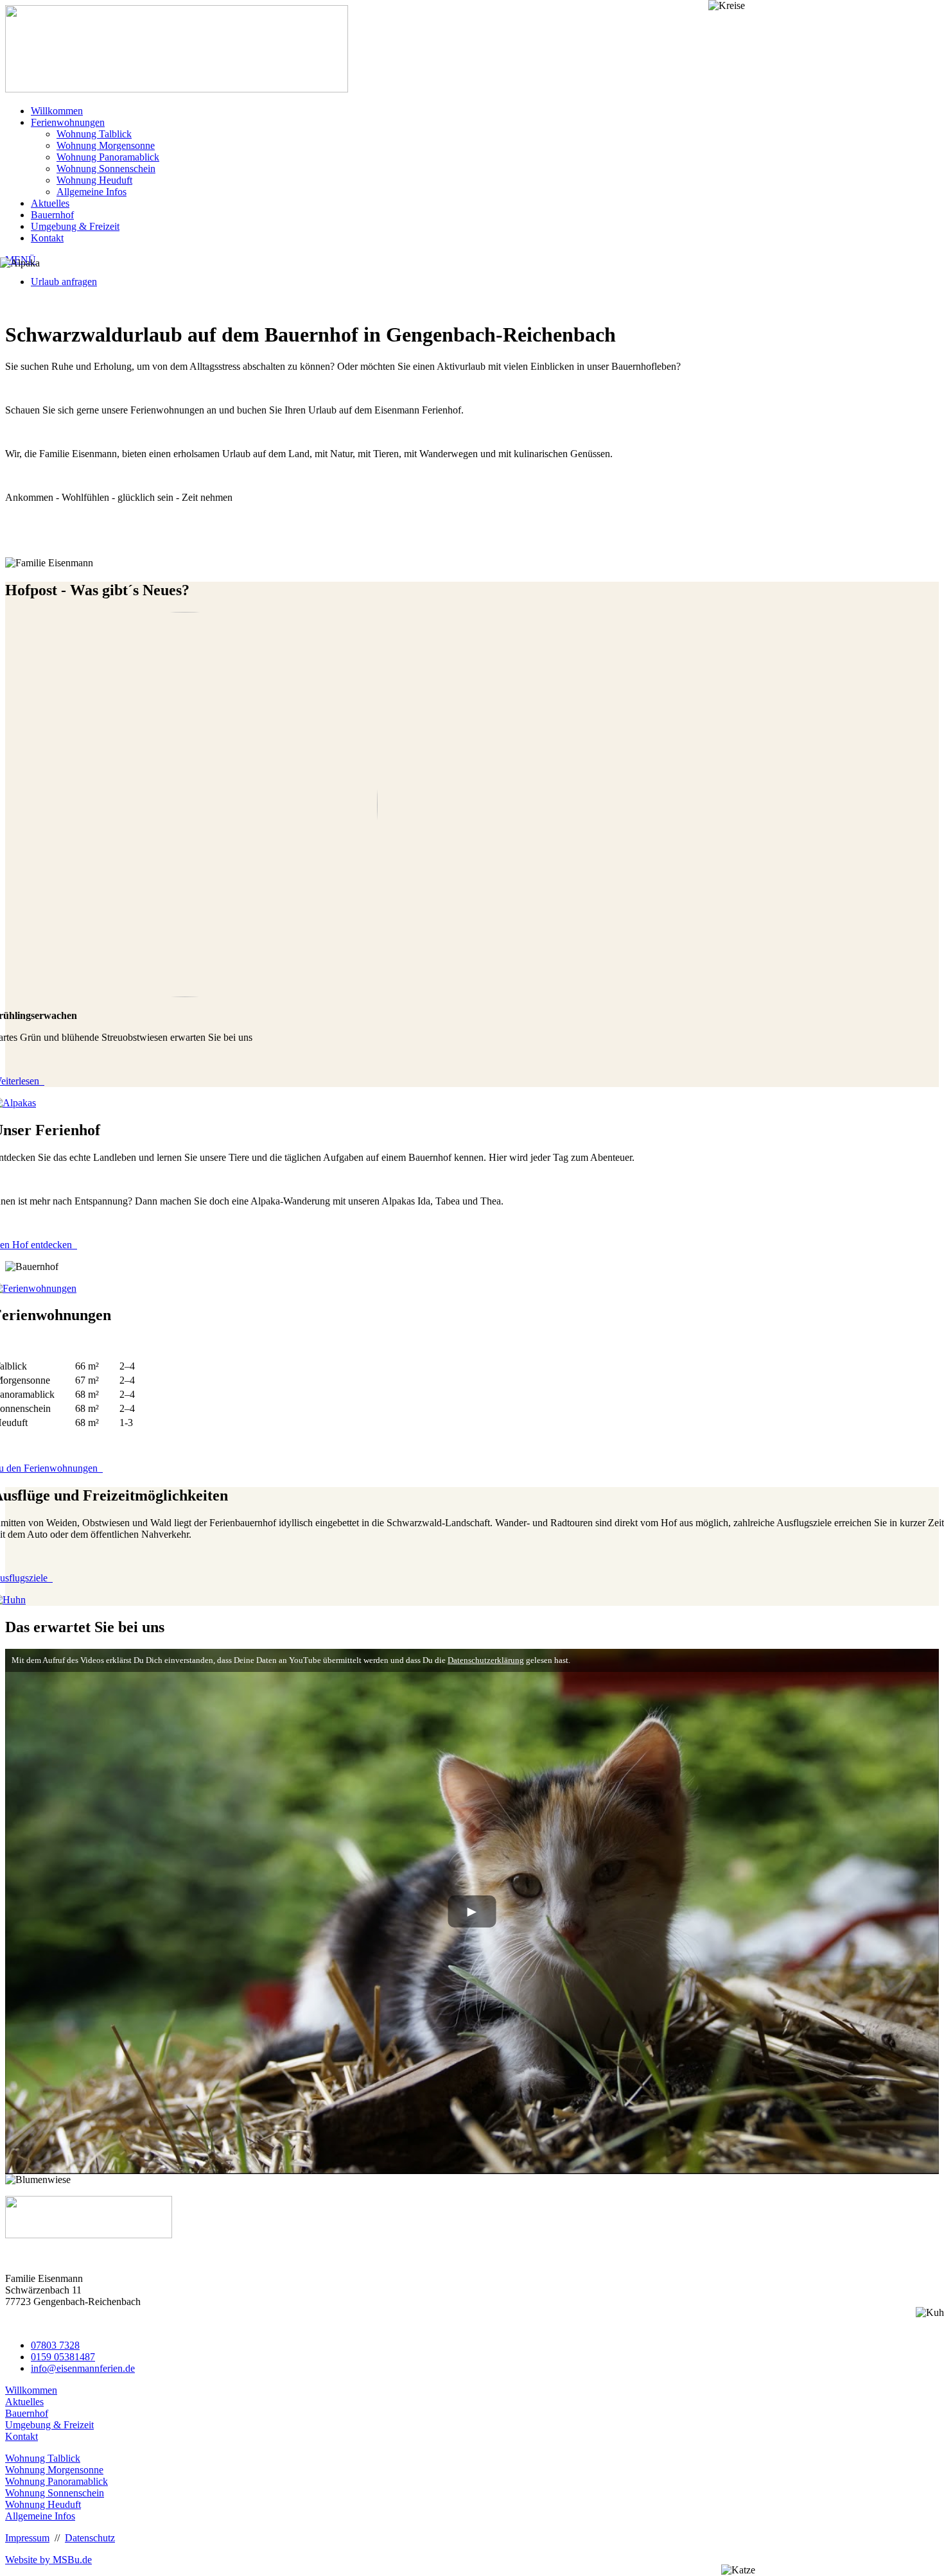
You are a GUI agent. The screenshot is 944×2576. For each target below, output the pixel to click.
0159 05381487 (63, 2357)
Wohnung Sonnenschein (106, 169)
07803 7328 (55, 2345)
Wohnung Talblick (94, 134)
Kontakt (47, 238)
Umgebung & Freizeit (75, 226)
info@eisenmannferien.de (83, 2368)
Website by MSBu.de (48, 2560)
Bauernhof (52, 215)
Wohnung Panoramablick (108, 157)
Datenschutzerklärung (486, 1660)
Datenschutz (90, 2538)
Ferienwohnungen (68, 122)
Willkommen (57, 111)
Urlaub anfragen (64, 282)
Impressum (27, 2538)
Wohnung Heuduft (94, 180)
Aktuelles (50, 203)
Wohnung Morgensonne (106, 145)
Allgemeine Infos (92, 192)
